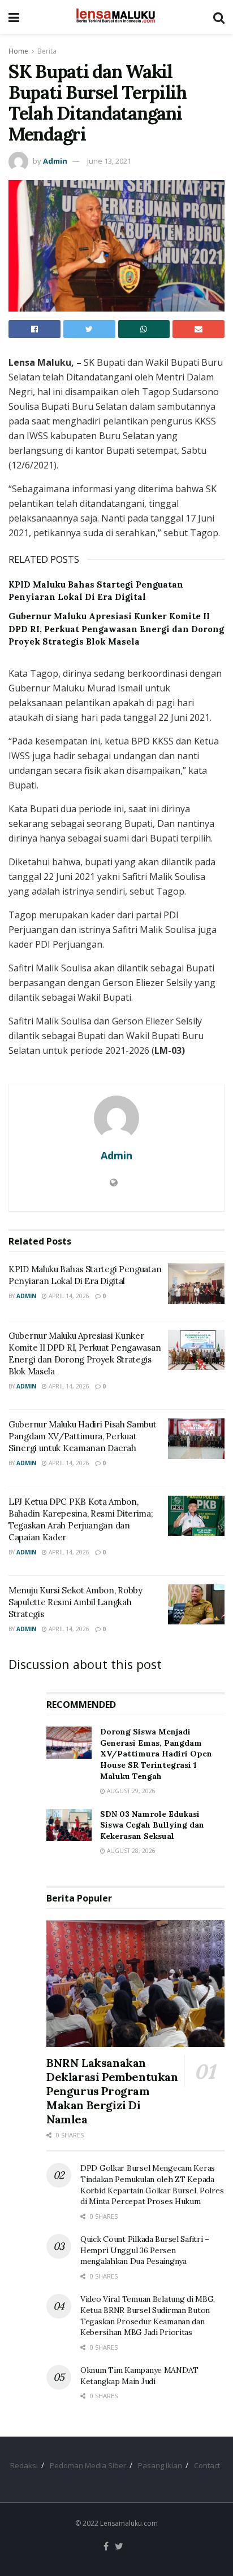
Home (18, 51)
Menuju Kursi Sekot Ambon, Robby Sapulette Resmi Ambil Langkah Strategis (75, 1602)
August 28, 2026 (130, 1851)
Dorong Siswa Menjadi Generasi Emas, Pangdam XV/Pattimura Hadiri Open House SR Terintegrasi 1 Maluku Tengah (156, 1754)
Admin (55, 161)
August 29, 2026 (130, 1791)
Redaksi (24, 2465)
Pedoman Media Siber (88, 2465)
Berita (47, 51)
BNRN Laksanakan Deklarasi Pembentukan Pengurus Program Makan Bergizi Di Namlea (112, 2091)
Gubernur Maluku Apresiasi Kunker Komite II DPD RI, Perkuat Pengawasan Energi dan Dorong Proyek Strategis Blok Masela (116, 629)
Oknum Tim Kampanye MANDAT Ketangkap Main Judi (139, 2376)
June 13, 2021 (109, 161)
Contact (207, 2465)
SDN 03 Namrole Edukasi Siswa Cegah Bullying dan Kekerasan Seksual (152, 1825)
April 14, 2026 (68, 1296)
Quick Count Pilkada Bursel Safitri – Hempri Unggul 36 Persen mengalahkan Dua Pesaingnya (145, 2250)
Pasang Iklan (160, 2465)
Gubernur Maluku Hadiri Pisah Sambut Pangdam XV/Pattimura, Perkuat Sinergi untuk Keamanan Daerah (83, 1436)
